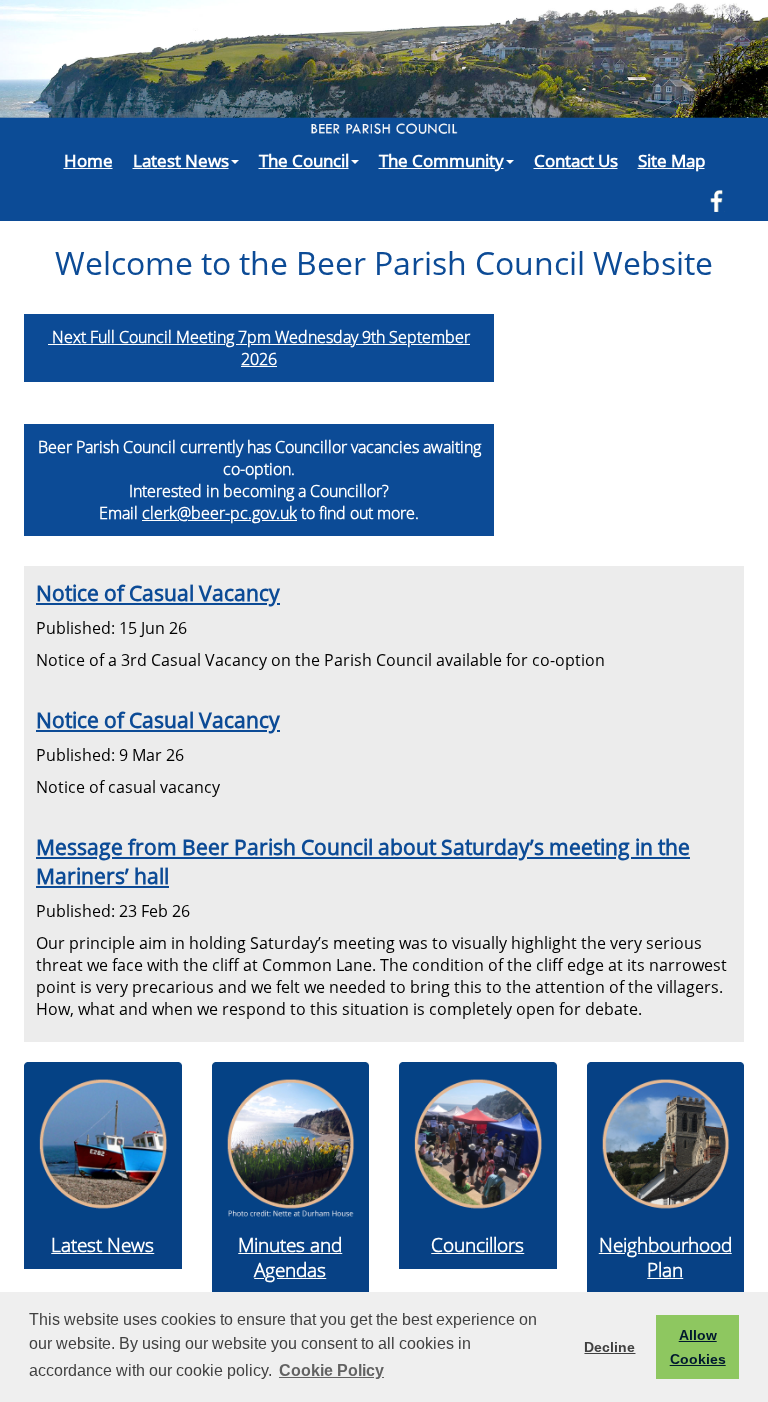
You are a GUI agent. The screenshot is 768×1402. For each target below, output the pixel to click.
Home (88, 160)
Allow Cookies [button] (698, 1347)
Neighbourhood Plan (665, 1257)
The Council (304, 160)
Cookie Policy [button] (331, 1370)
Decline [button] (609, 1347)
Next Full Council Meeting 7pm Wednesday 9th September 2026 (259, 348)
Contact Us (576, 160)
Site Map (671, 160)
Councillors (477, 1244)
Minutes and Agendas (290, 1257)
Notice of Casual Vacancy (158, 592)
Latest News (181, 160)
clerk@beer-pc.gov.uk (219, 513)
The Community (441, 160)
